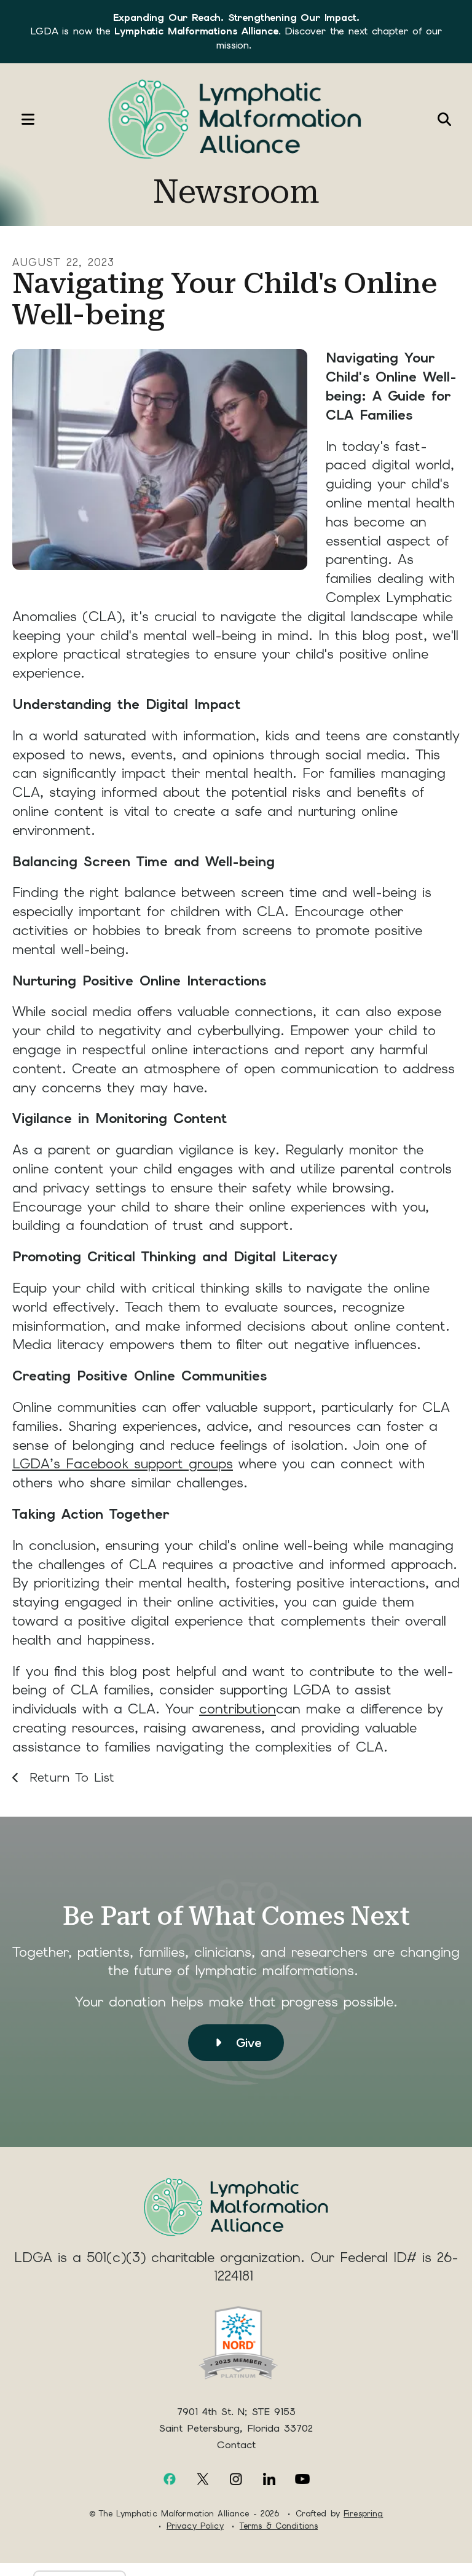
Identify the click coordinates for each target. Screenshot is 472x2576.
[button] (22, 119)
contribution (238, 1709)
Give (246, 2043)
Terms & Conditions (279, 2526)
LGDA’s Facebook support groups (123, 1464)
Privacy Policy (195, 2526)
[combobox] (414, 119)
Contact (236, 2445)
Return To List (69, 1777)
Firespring (363, 2514)
